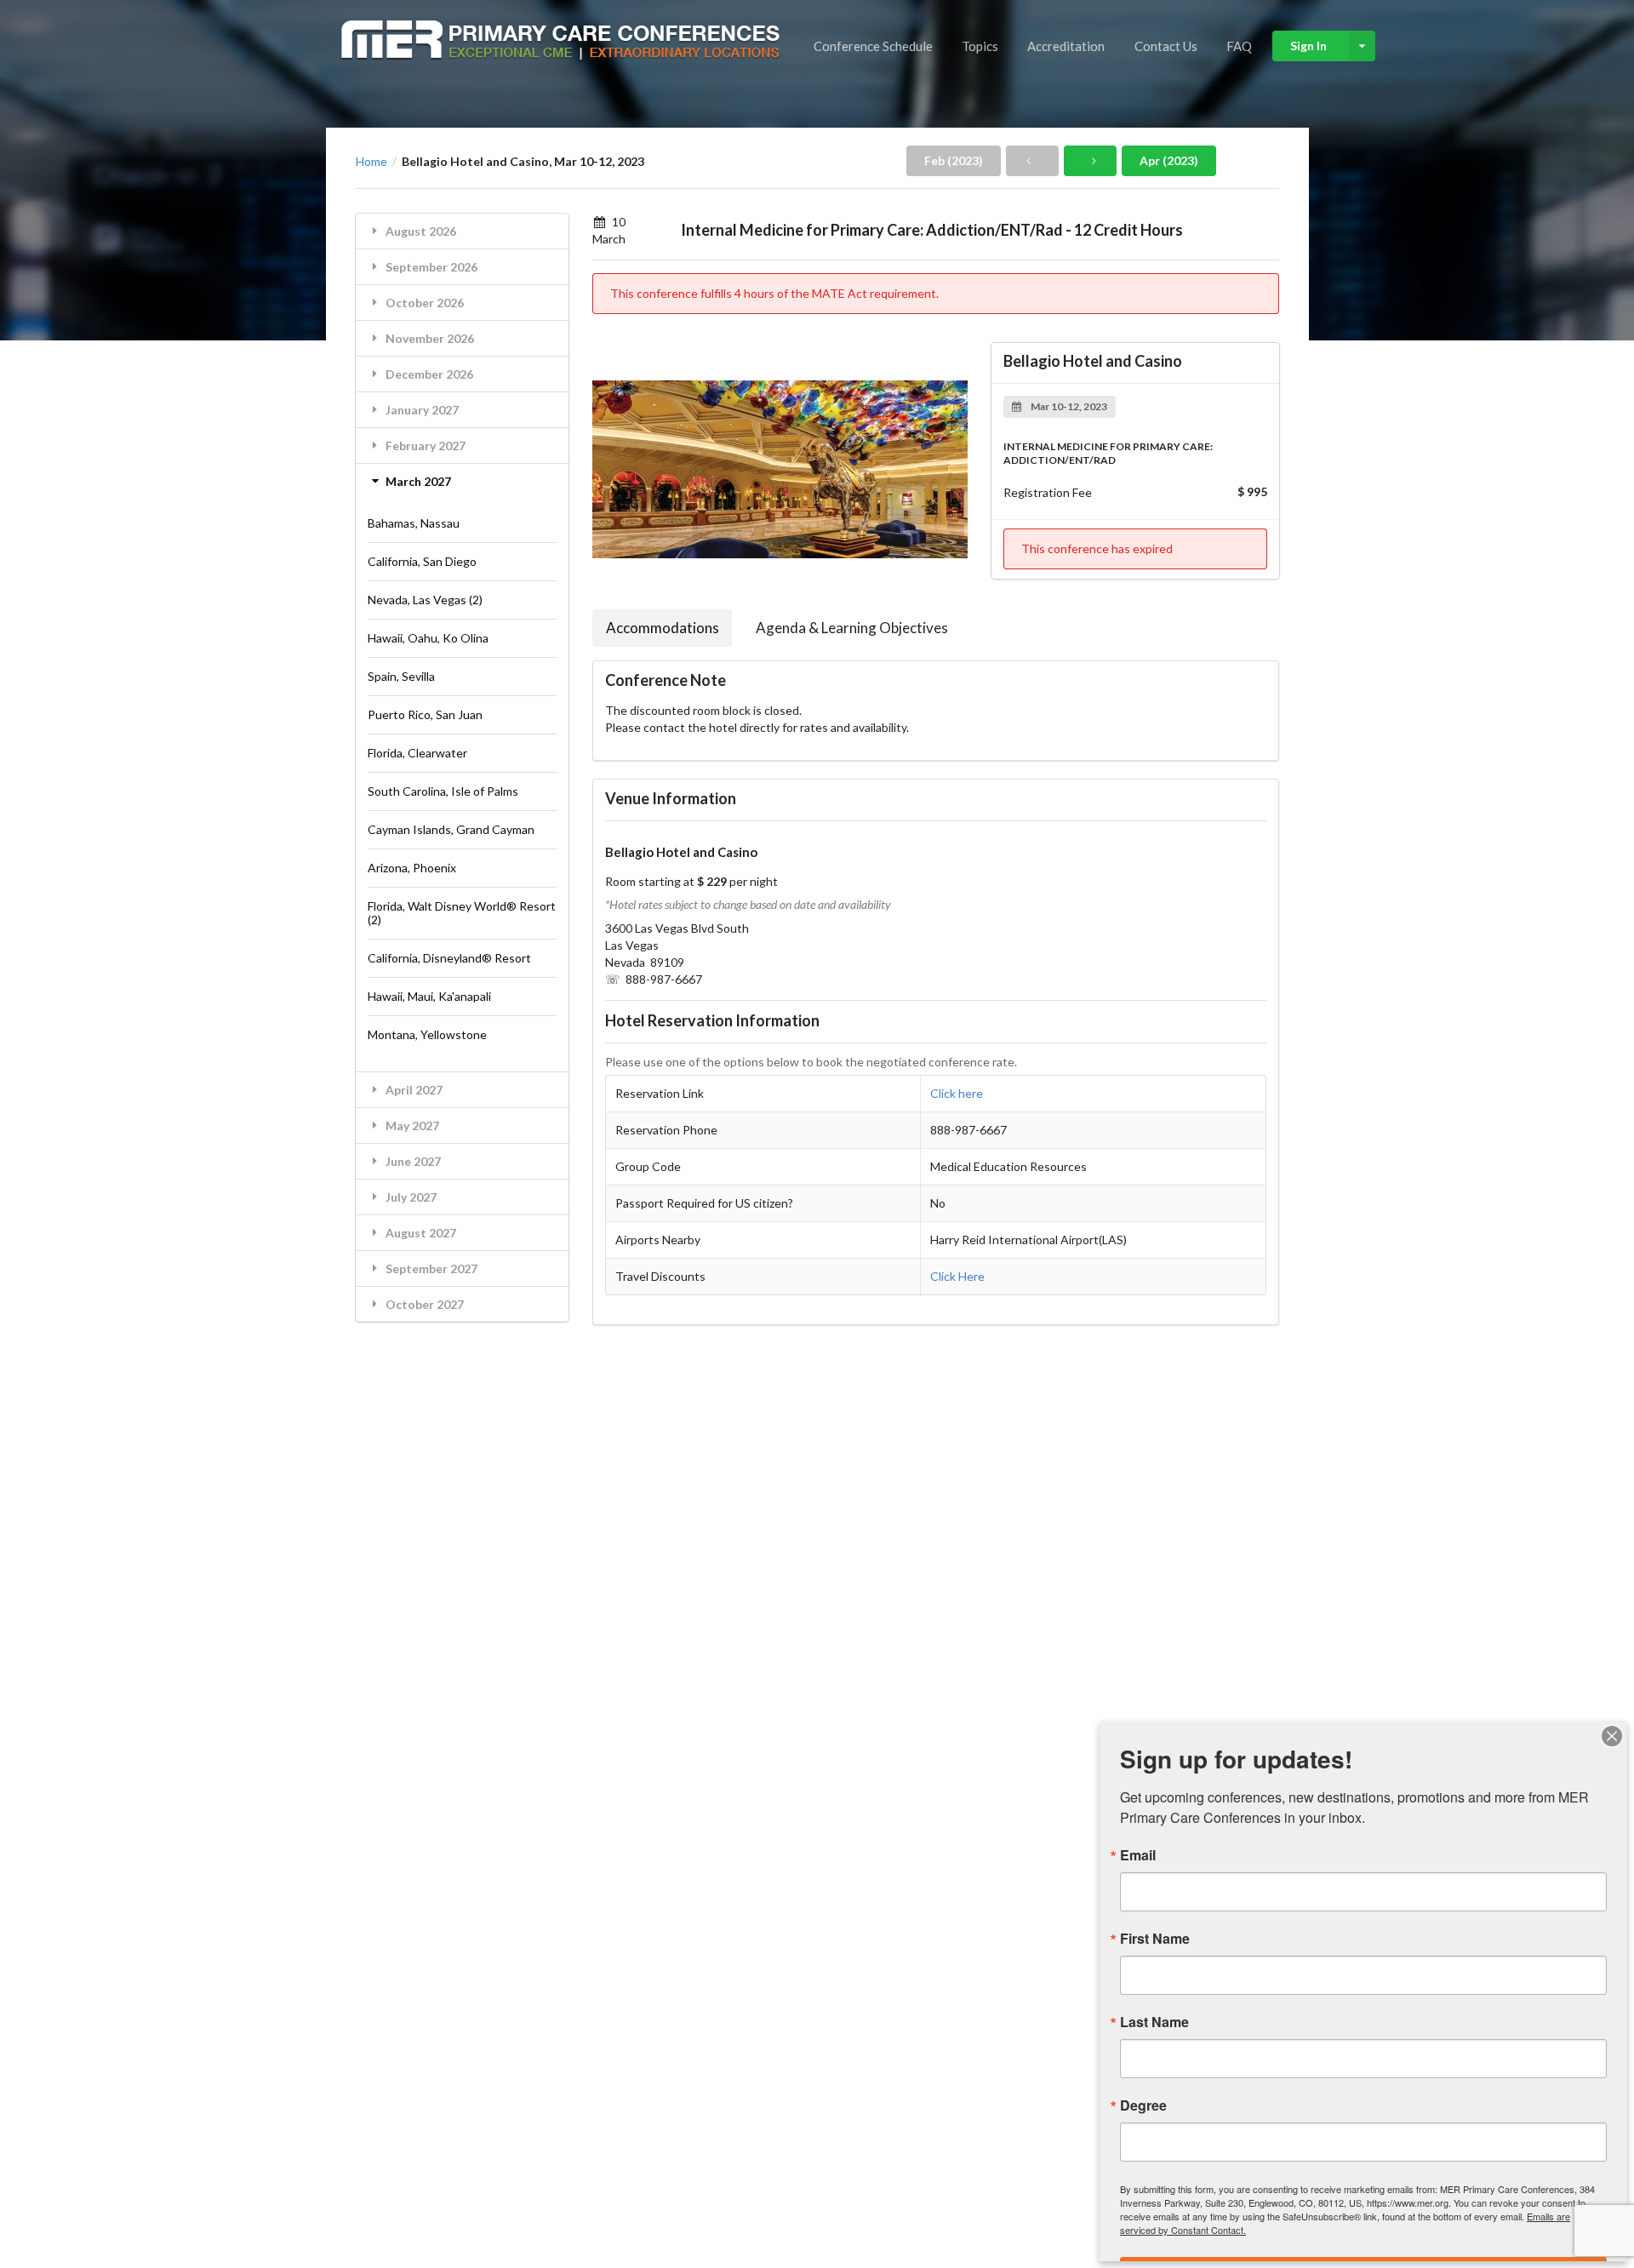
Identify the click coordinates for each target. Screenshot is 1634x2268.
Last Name (1154, 2022)
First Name (1155, 1939)
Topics (980, 46)
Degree (1143, 2105)
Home (371, 162)
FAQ (1239, 46)
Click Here (957, 1276)
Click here (957, 1093)
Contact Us (1166, 46)
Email (1138, 1855)
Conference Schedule (873, 46)
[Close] (1612, 1736)
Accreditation (1066, 46)
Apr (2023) (1169, 160)
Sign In (1308, 46)
